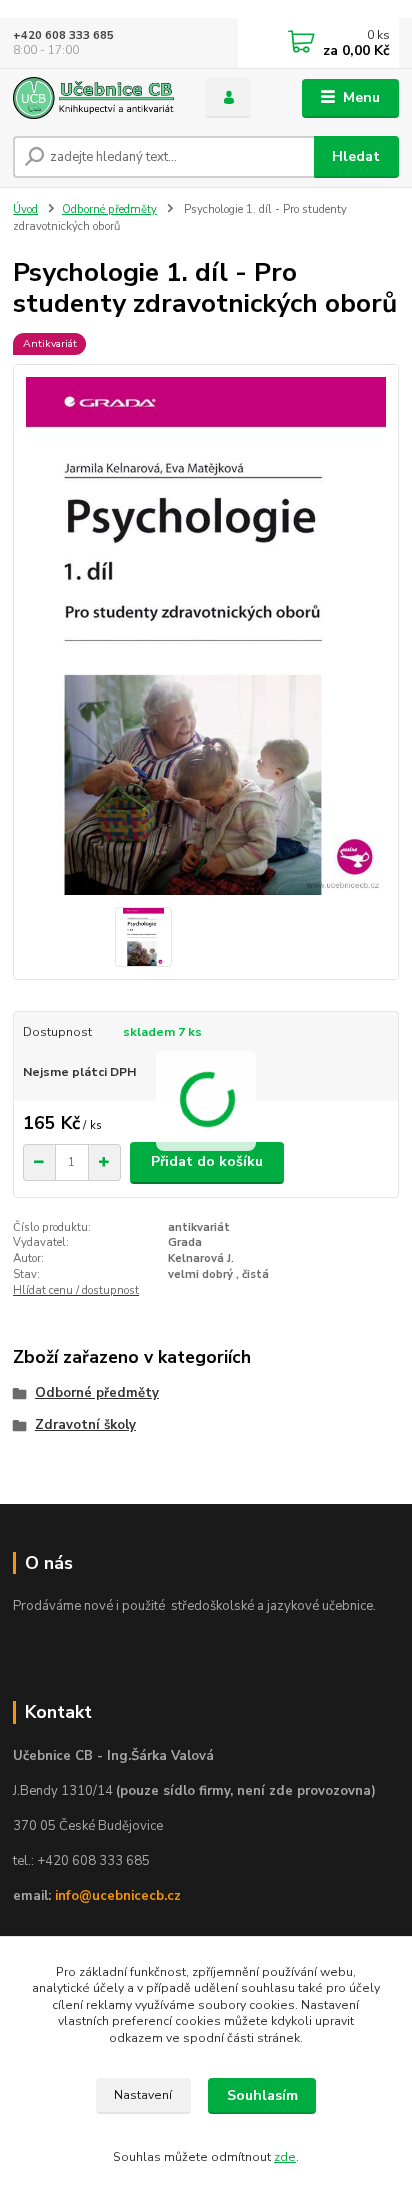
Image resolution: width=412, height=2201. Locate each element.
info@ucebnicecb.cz (118, 1896)
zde (285, 2157)
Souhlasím (262, 2095)
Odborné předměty (109, 209)
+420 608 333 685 (63, 35)
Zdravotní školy (85, 1425)
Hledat (356, 156)
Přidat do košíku (207, 1161)
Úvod (25, 209)
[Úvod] (93, 98)
